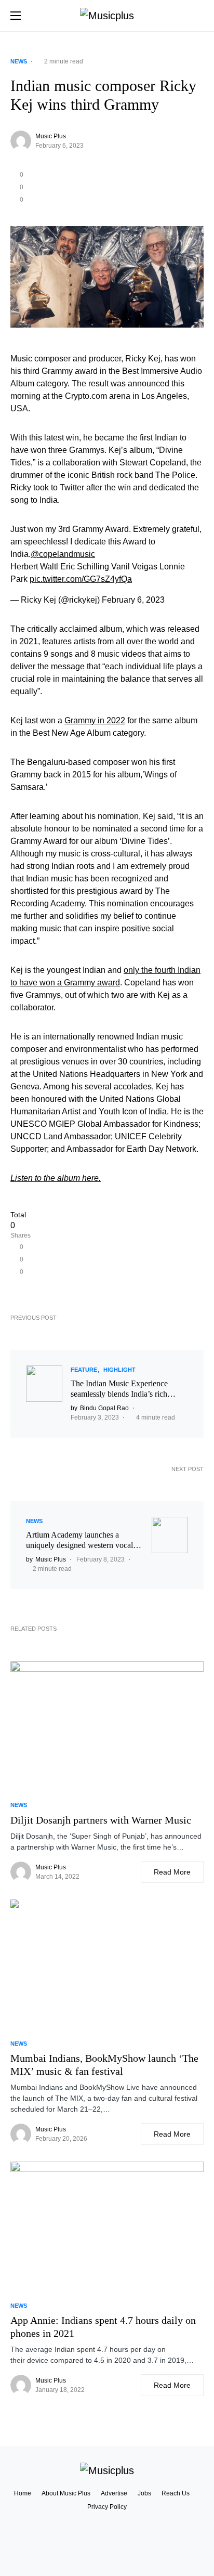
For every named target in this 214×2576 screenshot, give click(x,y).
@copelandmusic (63, 554)
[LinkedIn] (107, 2545)
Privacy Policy (107, 2507)
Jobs (144, 2493)
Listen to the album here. (56, 1178)
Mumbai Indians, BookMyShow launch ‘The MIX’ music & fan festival (104, 2065)
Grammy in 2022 (95, 720)
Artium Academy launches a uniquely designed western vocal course (79, 1540)
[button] (16, 16)
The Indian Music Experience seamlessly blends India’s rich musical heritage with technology (125, 1389)
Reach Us (176, 2493)
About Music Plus (66, 2493)
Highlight (119, 1370)
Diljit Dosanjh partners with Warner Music (101, 1820)
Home (23, 2493)
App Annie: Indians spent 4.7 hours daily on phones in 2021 (103, 2327)
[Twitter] (107, 2536)
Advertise (114, 2493)
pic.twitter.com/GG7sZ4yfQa (81, 579)
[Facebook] (107, 2527)
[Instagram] (107, 2555)
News (19, 61)
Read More (172, 1872)
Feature (84, 1370)
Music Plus (51, 136)
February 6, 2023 (133, 600)
